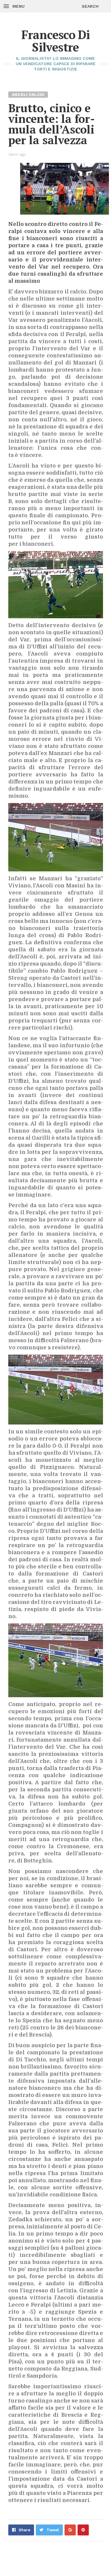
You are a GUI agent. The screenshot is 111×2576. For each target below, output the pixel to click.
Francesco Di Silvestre (56, 41)
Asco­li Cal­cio (28, 94)
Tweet (53, 2530)
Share (24, 2530)
